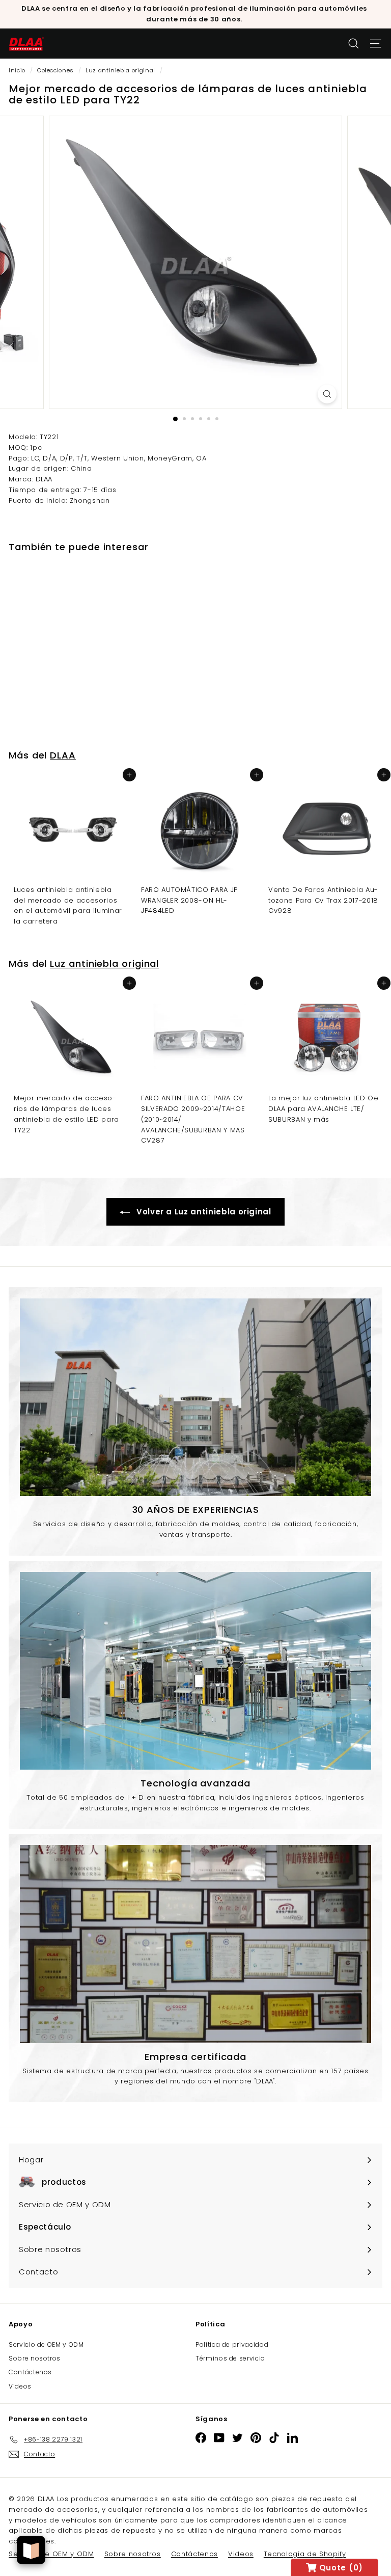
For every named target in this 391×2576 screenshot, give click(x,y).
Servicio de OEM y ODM (46, 2344)
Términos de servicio (230, 2358)
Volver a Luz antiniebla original (202, 1212)
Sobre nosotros (35, 2358)
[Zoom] (327, 394)
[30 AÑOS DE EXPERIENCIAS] (195, 1397)
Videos (20, 2386)
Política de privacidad (232, 2344)
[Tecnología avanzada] (195, 1671)
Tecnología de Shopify (305, 2554)
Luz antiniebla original (120, 70)
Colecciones (55, 70)
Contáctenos (30, 2372)
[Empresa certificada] (195, 1944)
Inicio (17, 70)
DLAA (63, 755)
